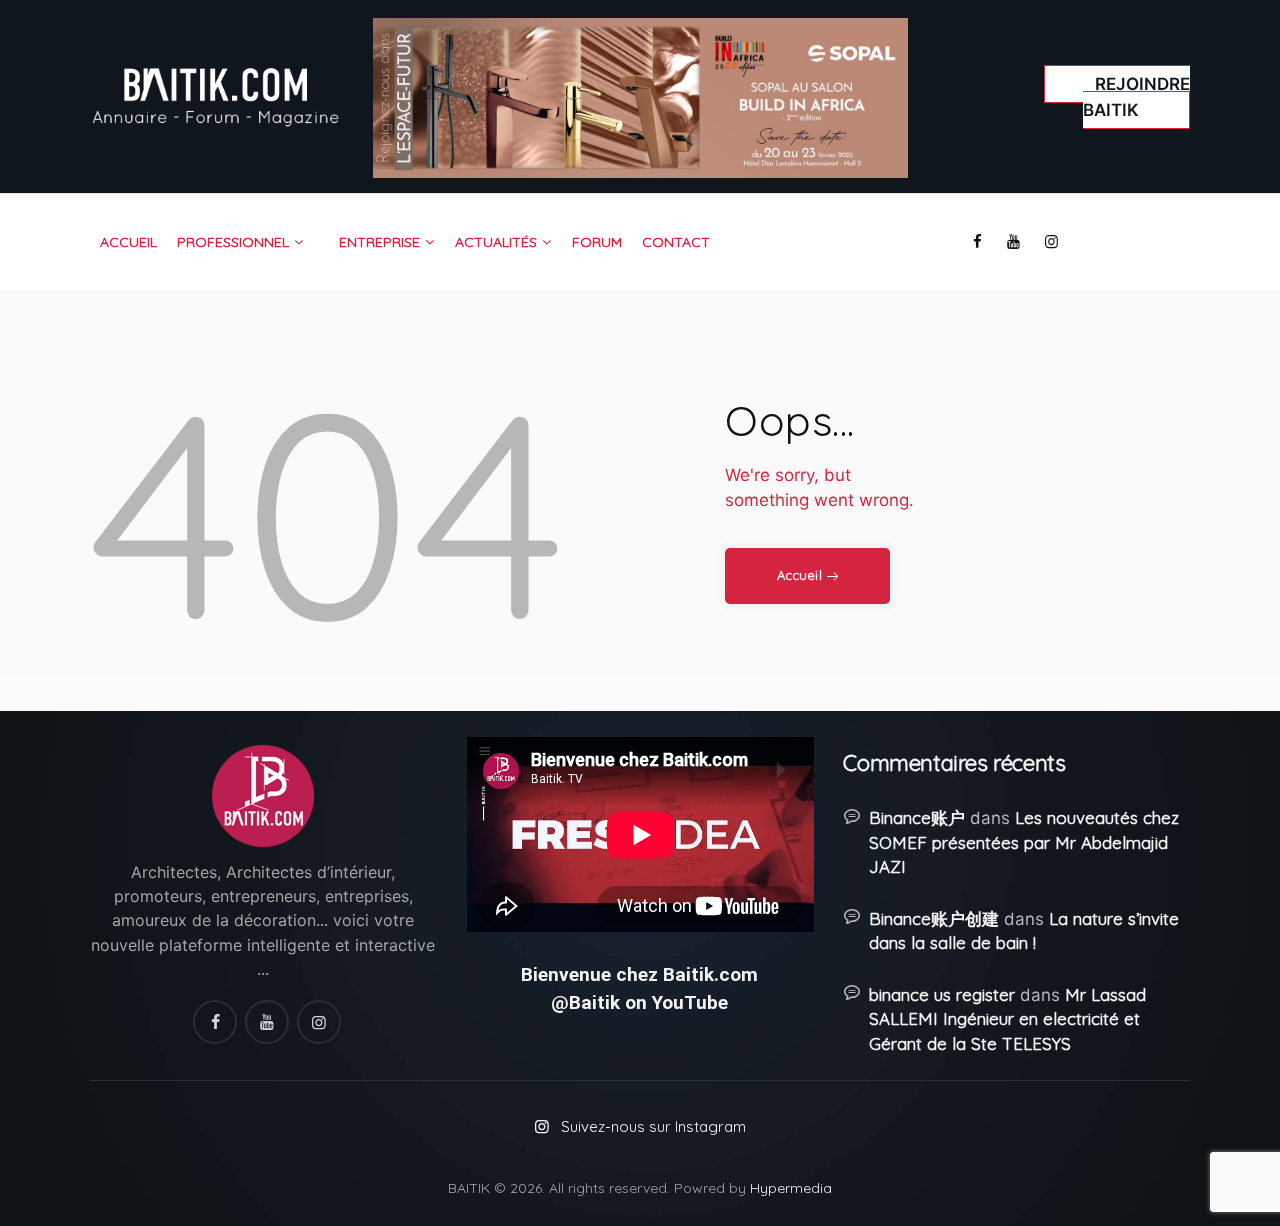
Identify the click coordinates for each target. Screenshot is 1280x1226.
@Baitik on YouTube (639, 1002)
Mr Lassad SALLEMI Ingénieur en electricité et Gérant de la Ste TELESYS (1007, 1019)
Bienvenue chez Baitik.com (639, 974)
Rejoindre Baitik (1136, 97)
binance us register (942, 994)
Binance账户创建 (934, 918)
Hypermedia (791, 1188)
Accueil (799, 575)
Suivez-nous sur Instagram (653, 1126)
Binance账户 (917, 817)
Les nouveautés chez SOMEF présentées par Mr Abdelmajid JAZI (1024, 842)
